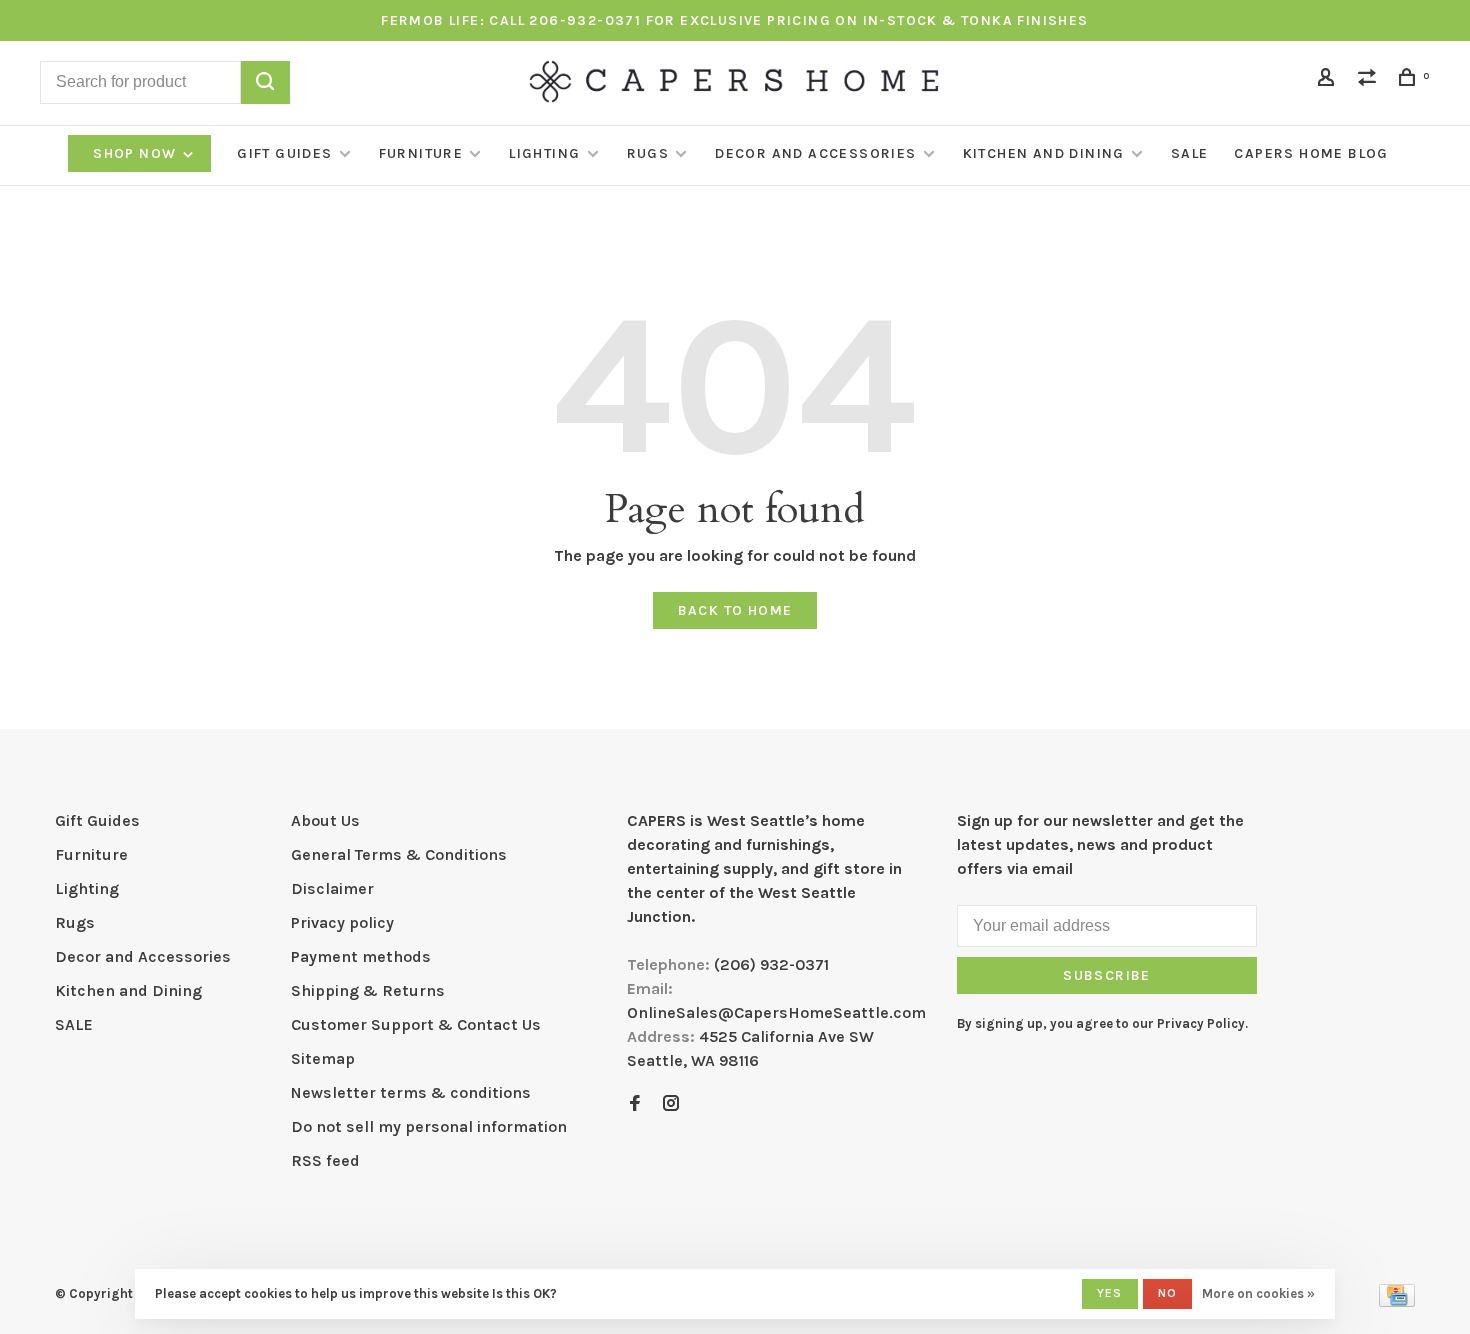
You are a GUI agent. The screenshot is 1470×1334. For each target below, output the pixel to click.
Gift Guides (284, 153)
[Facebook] (635, 1104)
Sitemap (323, 1058)
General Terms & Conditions (399, 854)
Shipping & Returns (368, 990)
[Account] (1329, 80)
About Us (325, 820)
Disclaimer (332, 888)
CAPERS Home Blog (1311, 153)
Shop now (137, 153)
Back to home (735, 610)
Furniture (421, 153)
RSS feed (325, 1160)
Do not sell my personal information (429, 1126)
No (1167, 1293)
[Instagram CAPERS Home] (671, 1104)
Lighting (544, 153)
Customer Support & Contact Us (416, 1024)
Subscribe (1107, 975)
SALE (1190, 153)
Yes (1110, 1293)
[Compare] (1370, 80)
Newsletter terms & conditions (411, 1092)
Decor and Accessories (815, 153)
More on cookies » (1258, 1293)
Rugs (648, 153)
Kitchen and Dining (1044, 153)
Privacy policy (342, 922)
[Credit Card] (1397, 1301)
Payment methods (361, 956)
